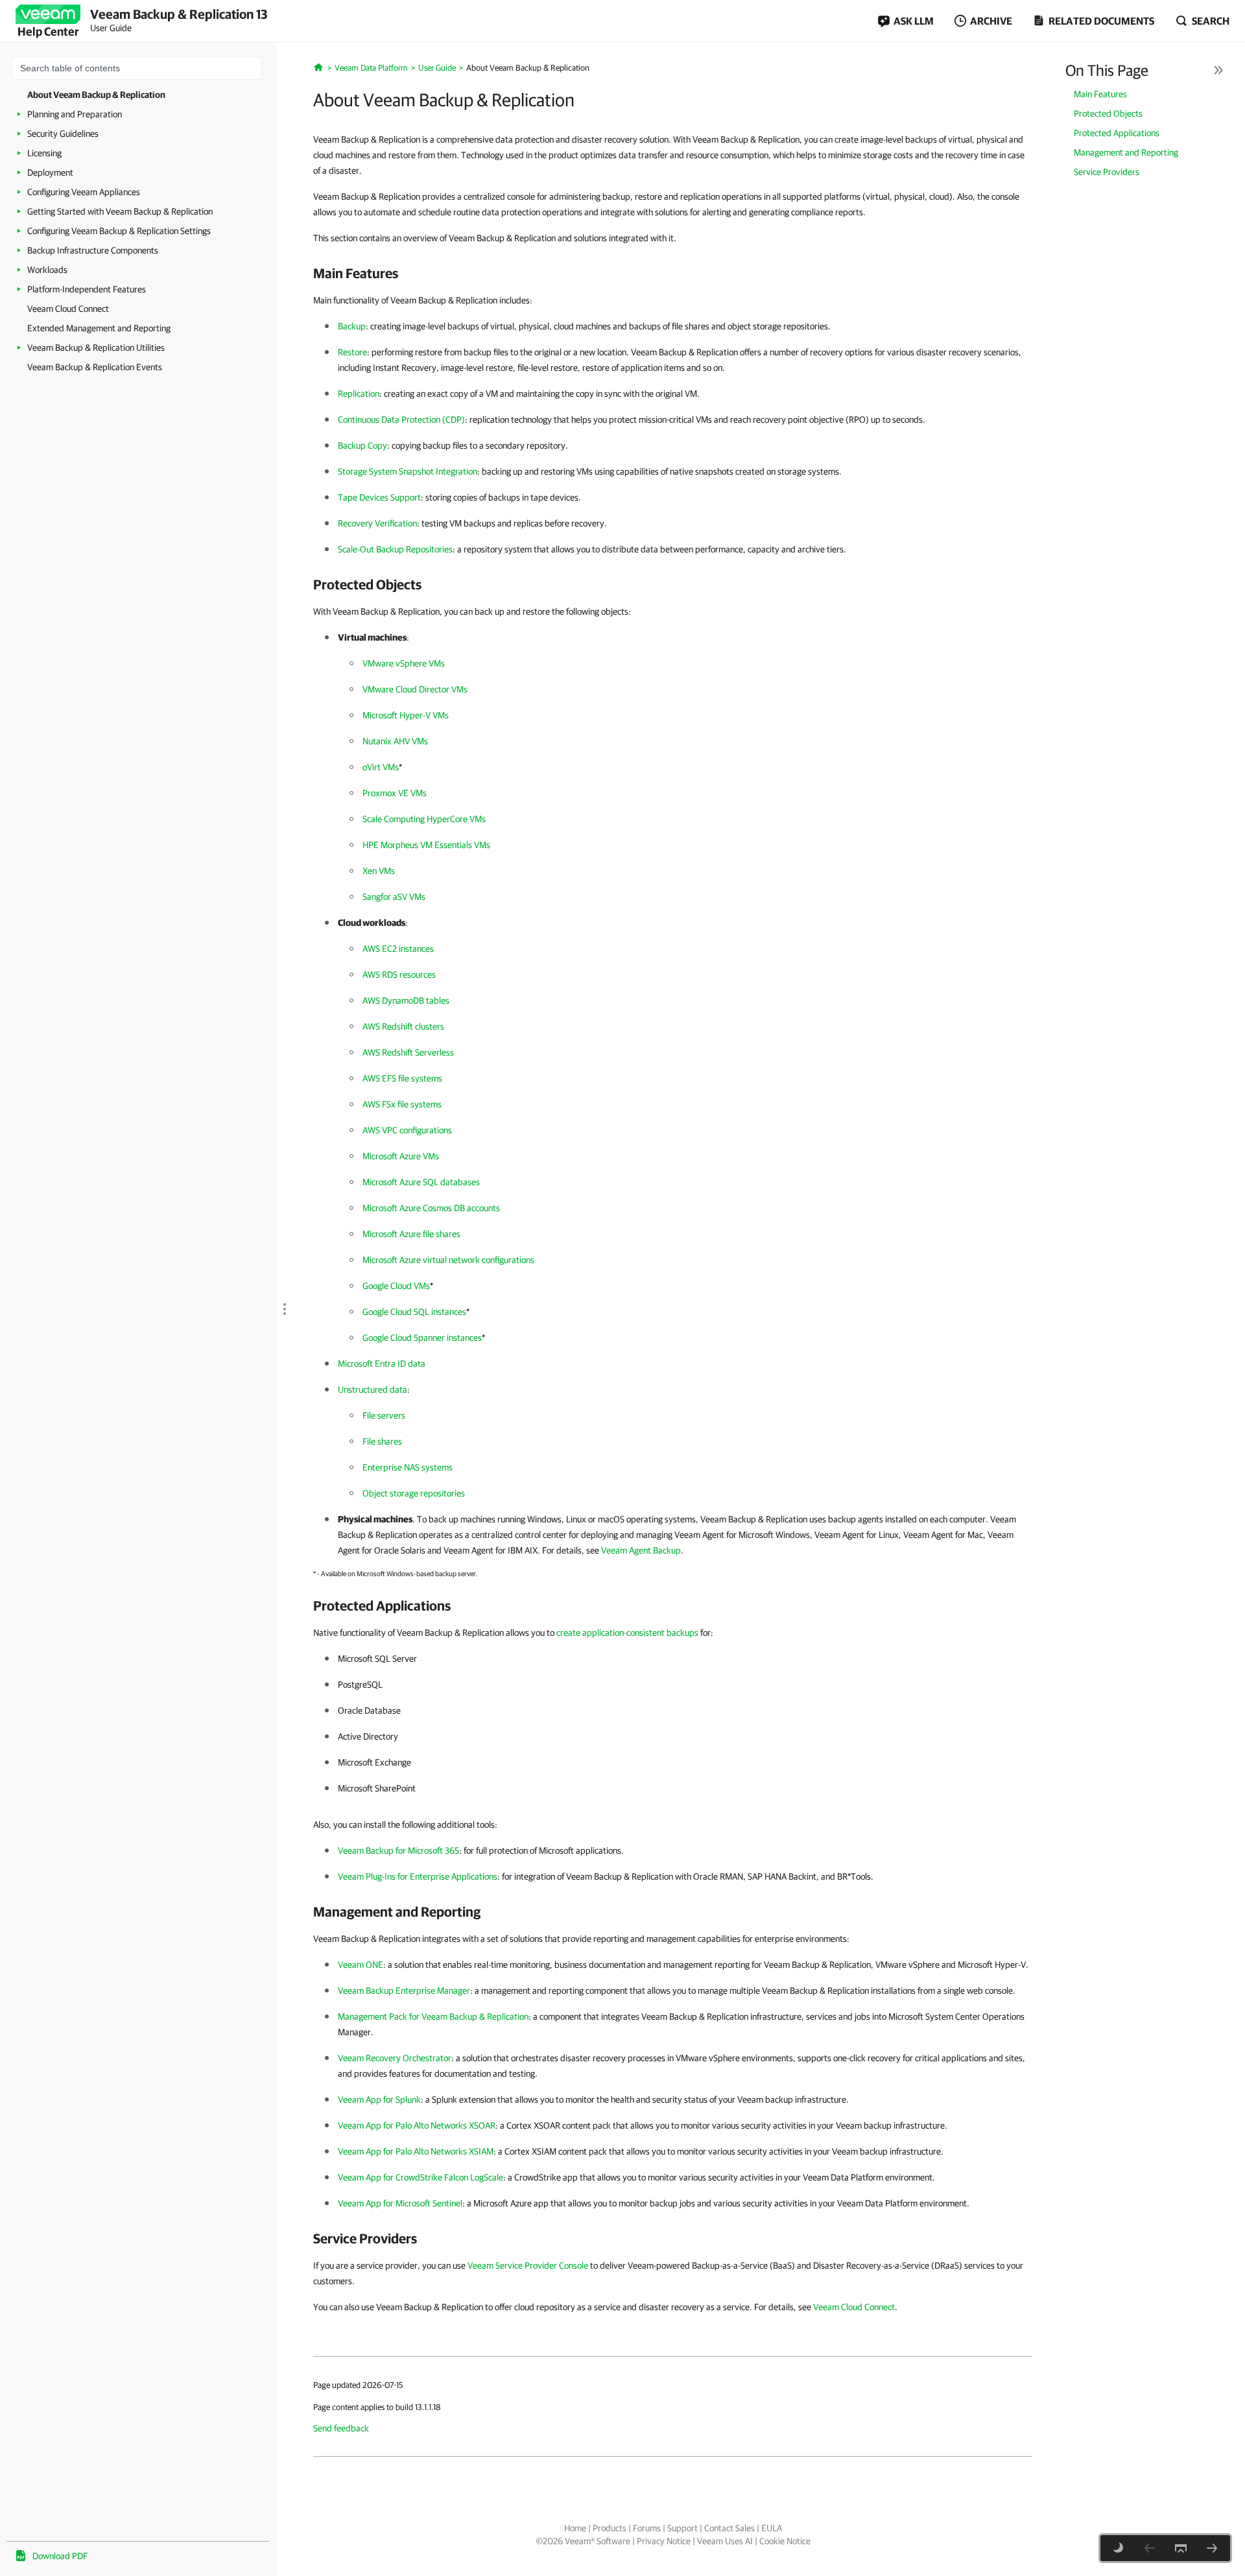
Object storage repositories (414, 1493)
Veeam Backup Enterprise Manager (404, 1991)
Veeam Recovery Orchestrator (395, 2058)
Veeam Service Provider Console (528, 2265)
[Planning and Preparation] (1212, 2548)
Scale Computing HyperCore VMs (424, 819)
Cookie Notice (785, 2541)
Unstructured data (373, 1389)
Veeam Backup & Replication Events (95, 367)
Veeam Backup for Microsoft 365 (398, 1850)
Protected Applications (1117, 133)
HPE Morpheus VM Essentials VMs (426, 845)
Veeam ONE (361, 1965)
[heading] (673, 273)
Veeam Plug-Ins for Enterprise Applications (418, 1876)
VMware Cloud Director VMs (415, 689)
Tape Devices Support (379, 497)
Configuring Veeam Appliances (84, 192)
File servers (384, 1415)
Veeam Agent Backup (641, 1550)
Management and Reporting (1126, 152)
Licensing (44, 153)
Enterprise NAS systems (408, 1467)
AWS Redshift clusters (403, 1026)
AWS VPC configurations (407, 1130)
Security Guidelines (63, 134)
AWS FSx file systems (402, 1104)
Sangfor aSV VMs (394, 897)
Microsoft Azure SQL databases (421, 1182)
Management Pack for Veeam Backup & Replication (433, 2016)
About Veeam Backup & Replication (96, 95)
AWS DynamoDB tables (406, 1000)
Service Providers (1107, 172)
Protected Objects (1108, 113)
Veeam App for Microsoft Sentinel (400, 2203)
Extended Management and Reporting (99, 328)
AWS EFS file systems (402, 1078)
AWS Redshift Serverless (408, 1052)
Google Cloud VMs (396, 1286)
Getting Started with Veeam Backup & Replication (120, 211)
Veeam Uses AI (725, 2541)
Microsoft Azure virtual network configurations (448, 1260)
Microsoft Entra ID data (382, 1364)
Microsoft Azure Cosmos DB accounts (431, 1208)
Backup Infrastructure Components (93, 250)
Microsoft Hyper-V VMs (406, 715)
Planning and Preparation (75, 114)
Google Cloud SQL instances (414, 1312)
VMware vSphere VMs (404, 663)
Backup (352, 326)
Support (682, 2528)
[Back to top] (1181, 2548)
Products (610, 2528)
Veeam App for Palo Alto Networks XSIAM (416, 2151)
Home (575, 2528)
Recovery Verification (377, 523)
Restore (352, 352)
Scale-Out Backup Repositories (395, 549)
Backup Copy (362, 445)
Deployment (50, 172)
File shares (382, 1441)
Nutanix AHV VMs (395, 741)
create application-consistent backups (627, 1633)
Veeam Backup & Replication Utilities (96, 348)
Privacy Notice (664, 2541)
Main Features (1100, 94)
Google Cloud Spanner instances (422, 1338)
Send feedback (341, 2428)
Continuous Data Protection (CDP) (401, 419)
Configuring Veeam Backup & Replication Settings (119, 231)
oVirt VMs (381, 767)
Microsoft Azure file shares (411, 1234)
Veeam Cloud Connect (68, 309)
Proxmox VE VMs (395, 793)
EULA (772, 2528)
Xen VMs (379, 871)
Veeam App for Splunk (379, 2099)
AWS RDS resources (399, 975)
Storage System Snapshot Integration (408, 471)
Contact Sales (729, 2528)
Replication (359, 394)
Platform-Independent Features (87, 289)
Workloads (47, 270)
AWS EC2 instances (398, 949)
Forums (647, 2528)
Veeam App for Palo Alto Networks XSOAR (417, 2125)
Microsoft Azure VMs (401, 1156)
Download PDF (60, 2556)
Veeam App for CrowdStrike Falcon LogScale (421, 2177)
